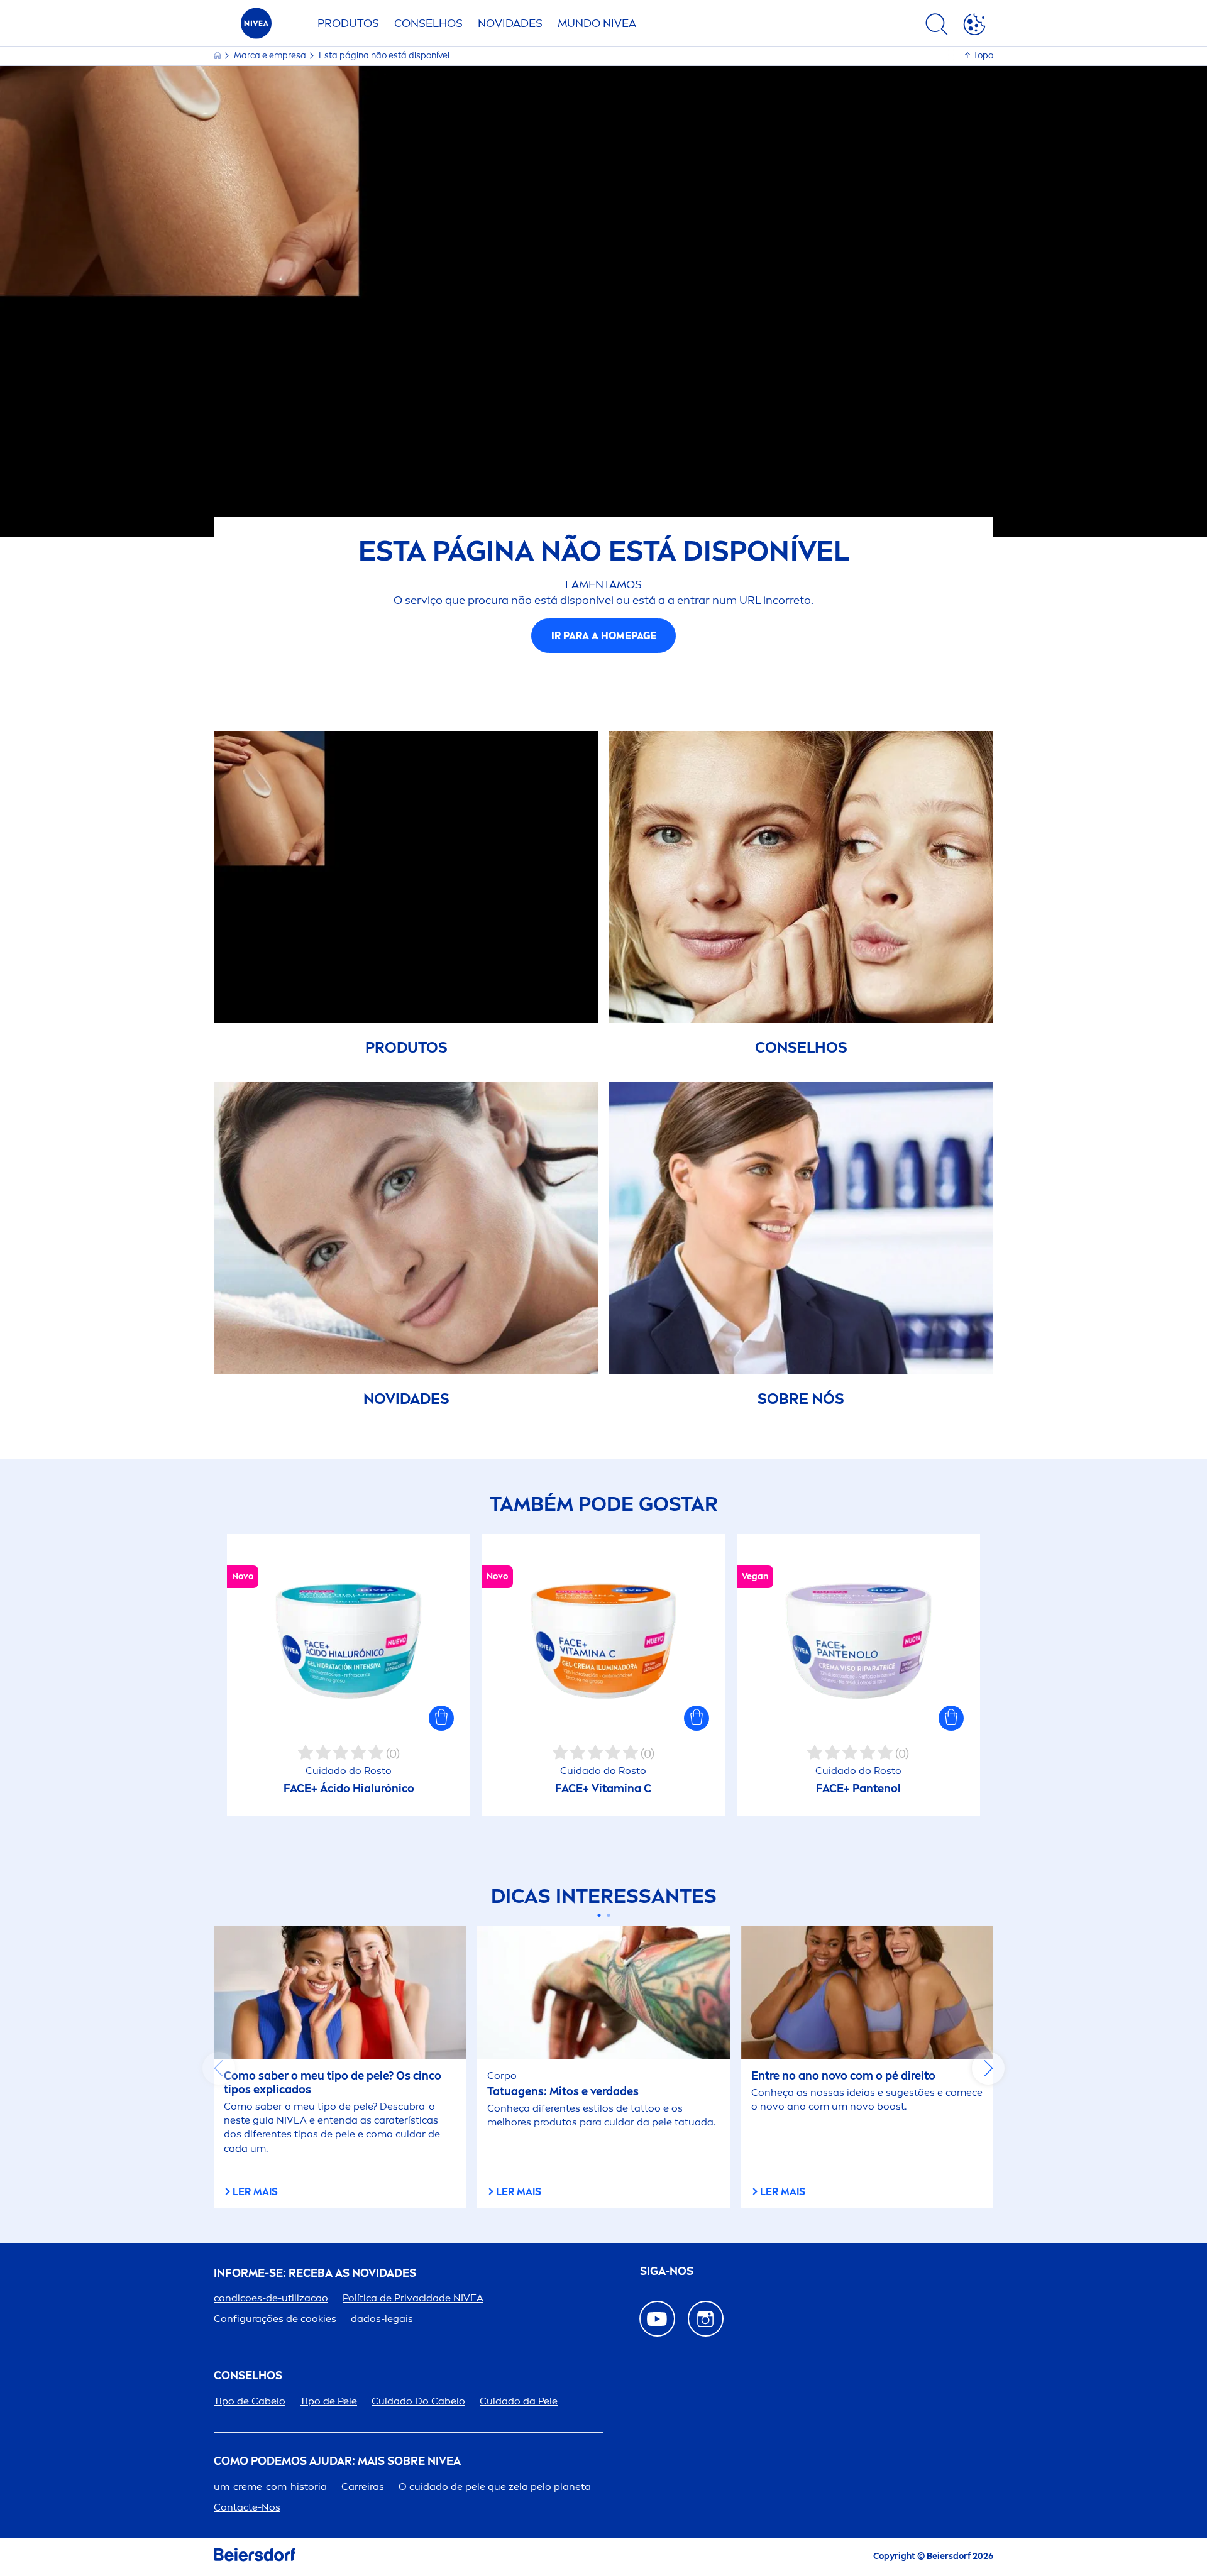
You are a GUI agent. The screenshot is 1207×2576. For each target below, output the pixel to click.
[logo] (256, 27)
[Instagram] (706, 2319)
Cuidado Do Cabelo (418, 2401)
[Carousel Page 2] (608, 1915)
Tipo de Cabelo (250, 2401)
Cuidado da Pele (519, 2401)
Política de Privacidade (413, 2298)
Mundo (597, 23)
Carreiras (363, 2486)
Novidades (510, 23)
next (988, 2068)
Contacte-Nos (247, 2507)
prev (219, 2068)
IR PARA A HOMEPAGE (604, 636)
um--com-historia (270, 2486)
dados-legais (382, 2319)
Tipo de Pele (328, 2401)
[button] (441, 1718)
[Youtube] (657, 2319)
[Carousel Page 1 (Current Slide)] (599, 1915)
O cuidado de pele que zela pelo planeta (495, 2486)
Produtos (348, 23)
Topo (983, 56)
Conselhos (428, 23)
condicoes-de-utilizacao (271, 2298)
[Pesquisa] (937, 26)
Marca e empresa (271, 56)
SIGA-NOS (667, 2272)
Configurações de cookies (275, 2319)
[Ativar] (974, 26)
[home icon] (218, 56)
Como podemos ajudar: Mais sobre (337, 2461)
